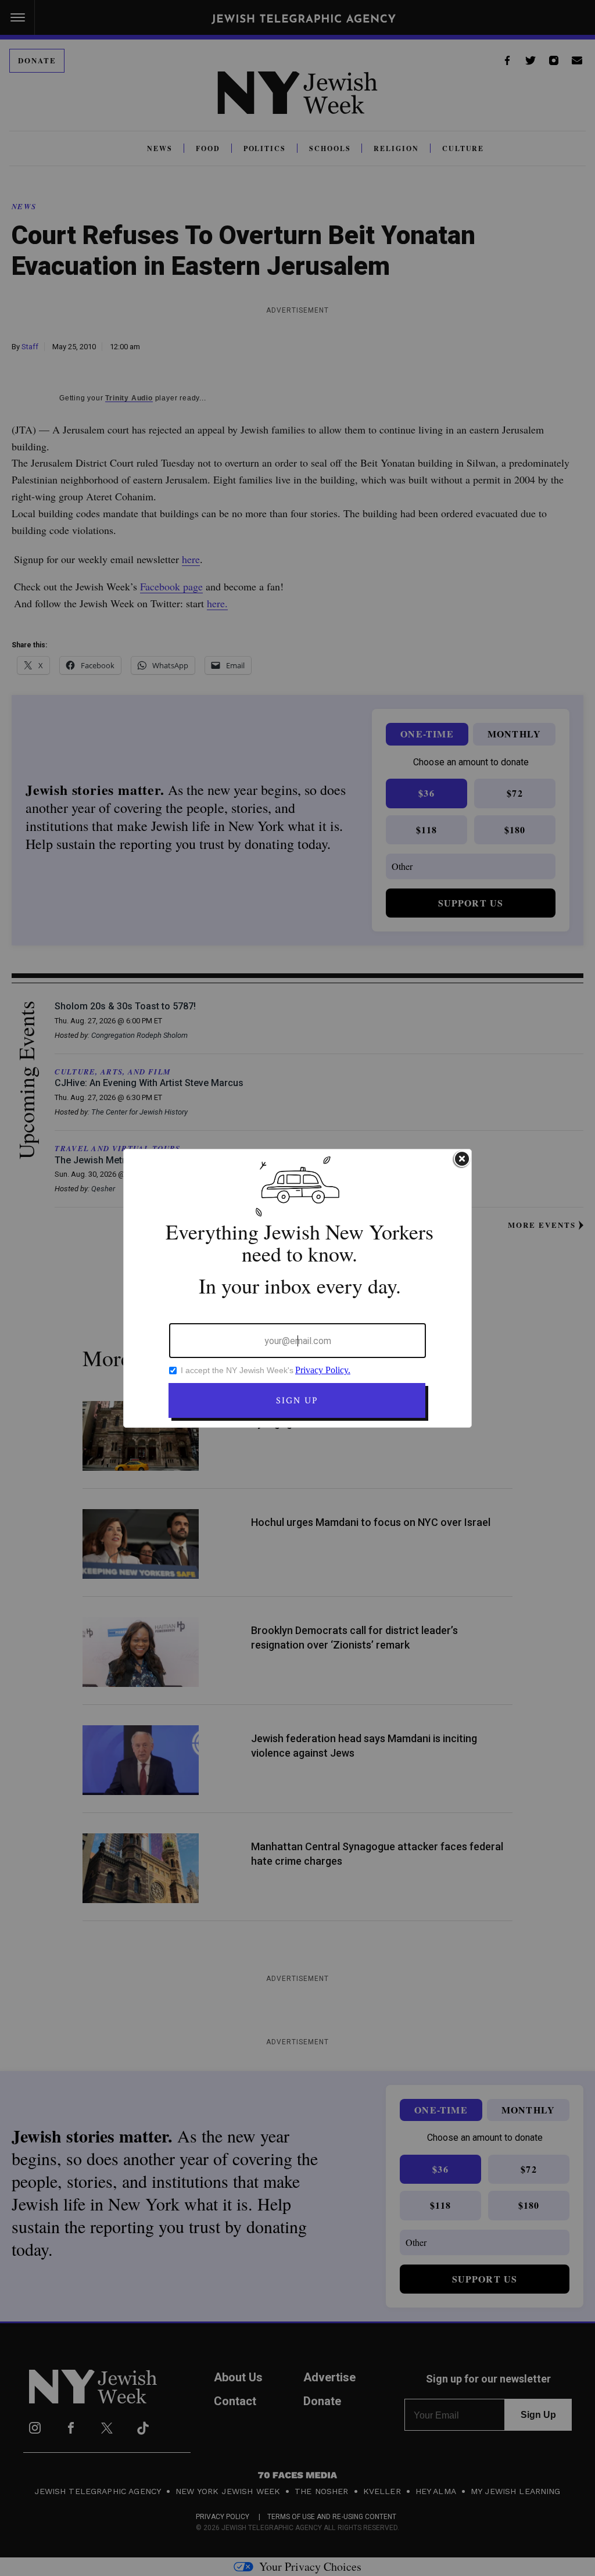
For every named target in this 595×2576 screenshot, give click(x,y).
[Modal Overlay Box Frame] (297, 1288)
